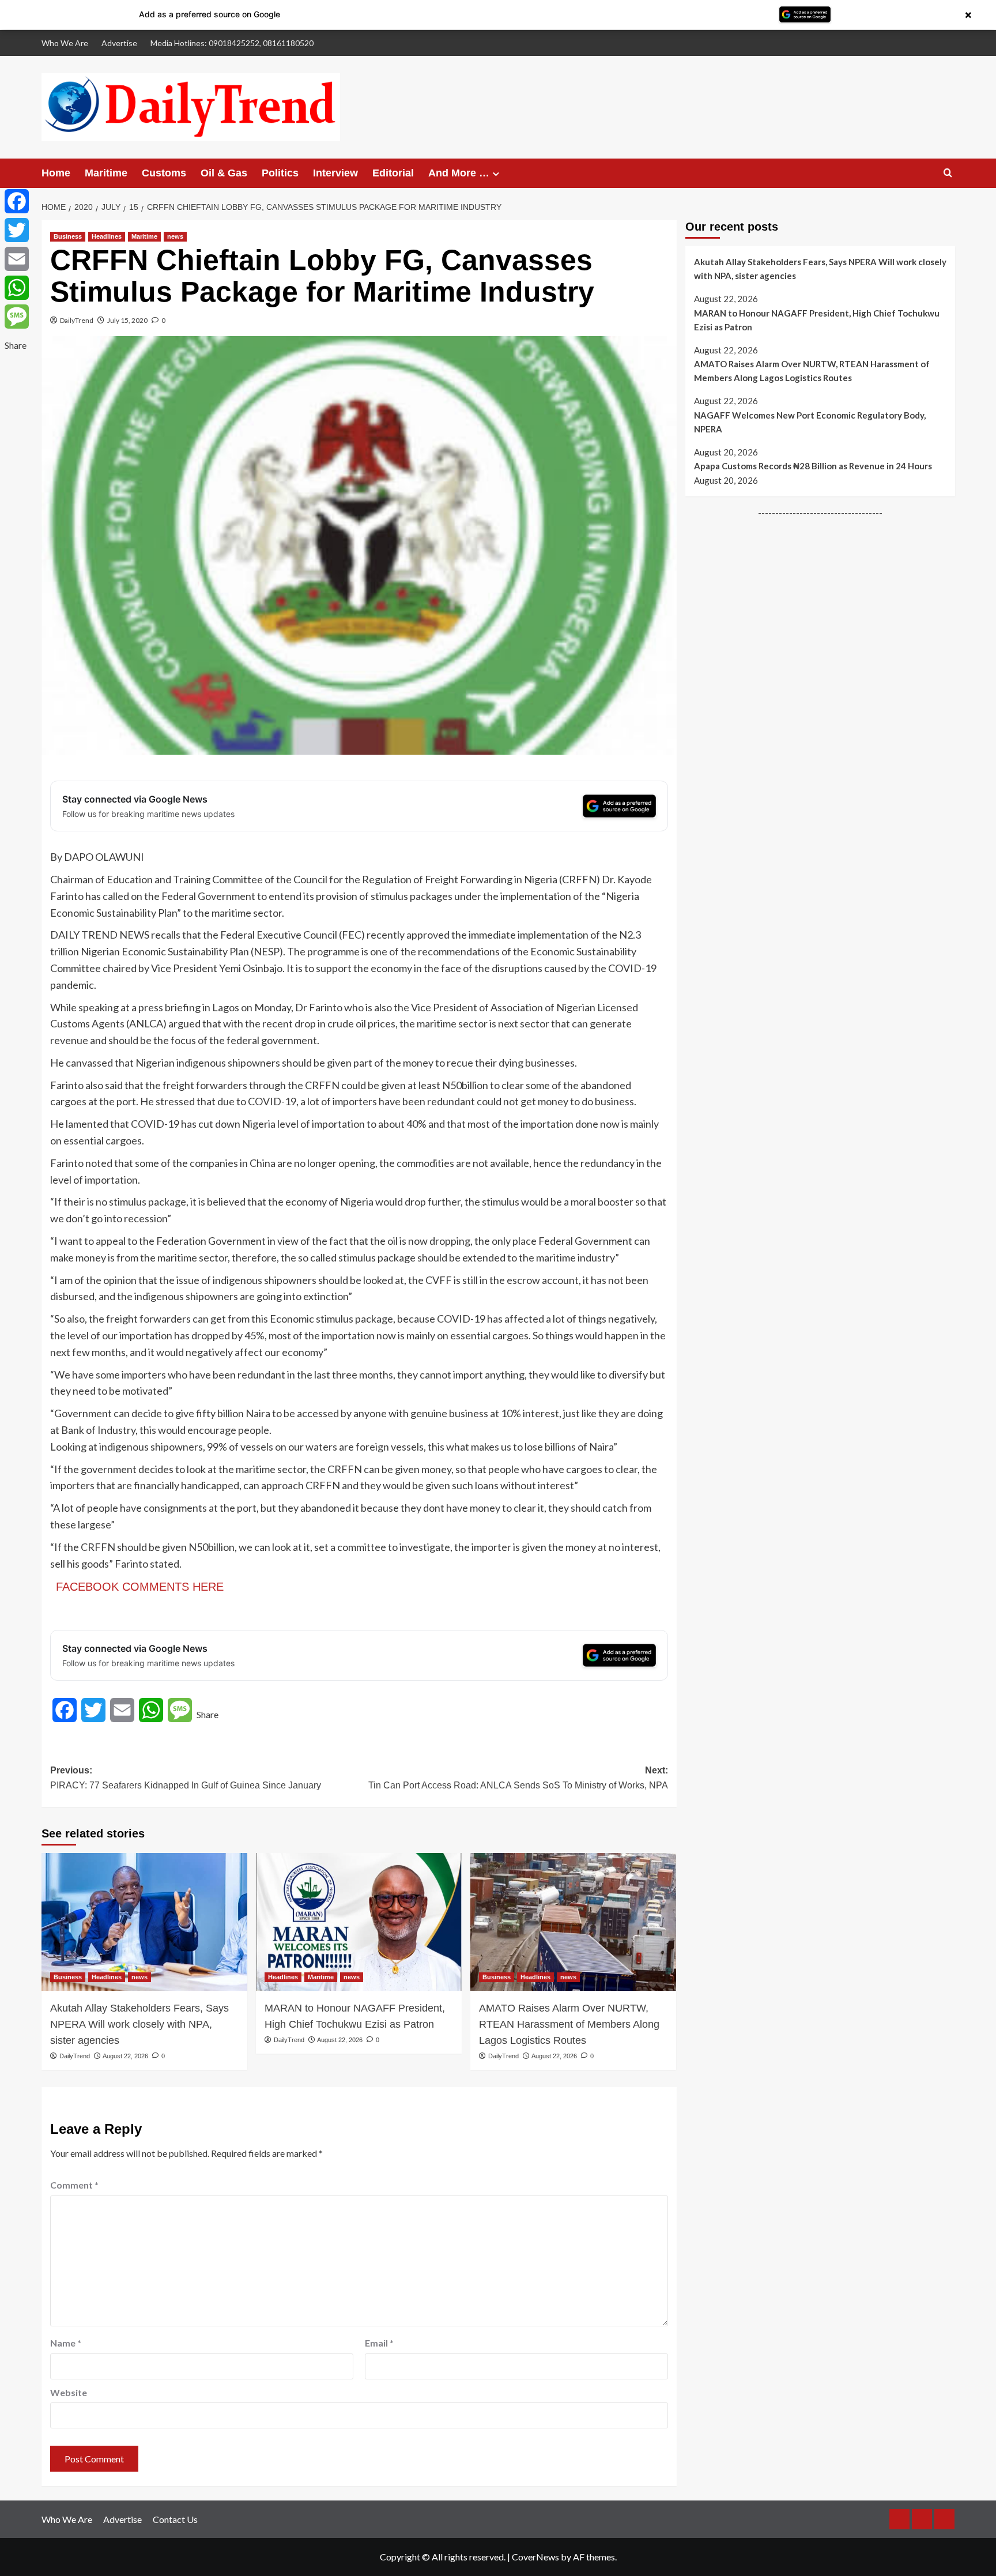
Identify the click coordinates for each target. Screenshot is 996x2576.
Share (207, 1714)
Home (56, 173)
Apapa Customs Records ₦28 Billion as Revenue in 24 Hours (813, 466)
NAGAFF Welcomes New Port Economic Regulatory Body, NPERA (810, 422)
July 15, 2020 (127, 320)
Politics (280, 173)
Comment (74, 2185)
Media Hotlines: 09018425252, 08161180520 (232, 43)
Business (68, 236)
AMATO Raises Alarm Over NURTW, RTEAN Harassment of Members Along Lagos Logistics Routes (569, 2024)
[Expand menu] (496, 174)
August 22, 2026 (125, 2056)
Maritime (106, 173)
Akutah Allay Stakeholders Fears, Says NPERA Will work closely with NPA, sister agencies (139, 2024)
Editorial (393, 173)
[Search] (948, 173)
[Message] (17, 317)
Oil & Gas (224, 173)
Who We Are (65, 43)
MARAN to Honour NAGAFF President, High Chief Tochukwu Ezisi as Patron (355, 2016)
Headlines (107, 236)
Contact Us (175, 2519)
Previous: (186, 1778)
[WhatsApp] (17, 288)
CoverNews (535, 2557)
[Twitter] (17, 230)
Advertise (119, 43)
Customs (164, 173)
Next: (518, 1778)
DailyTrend (77, 320)
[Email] (17, 259)
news (175, 236)
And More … (459, 173)
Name (66, 2343)
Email (379, 2343)
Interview (335, 173)
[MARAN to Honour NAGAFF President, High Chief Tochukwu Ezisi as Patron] (359, 1922)
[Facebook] (17, 201)
